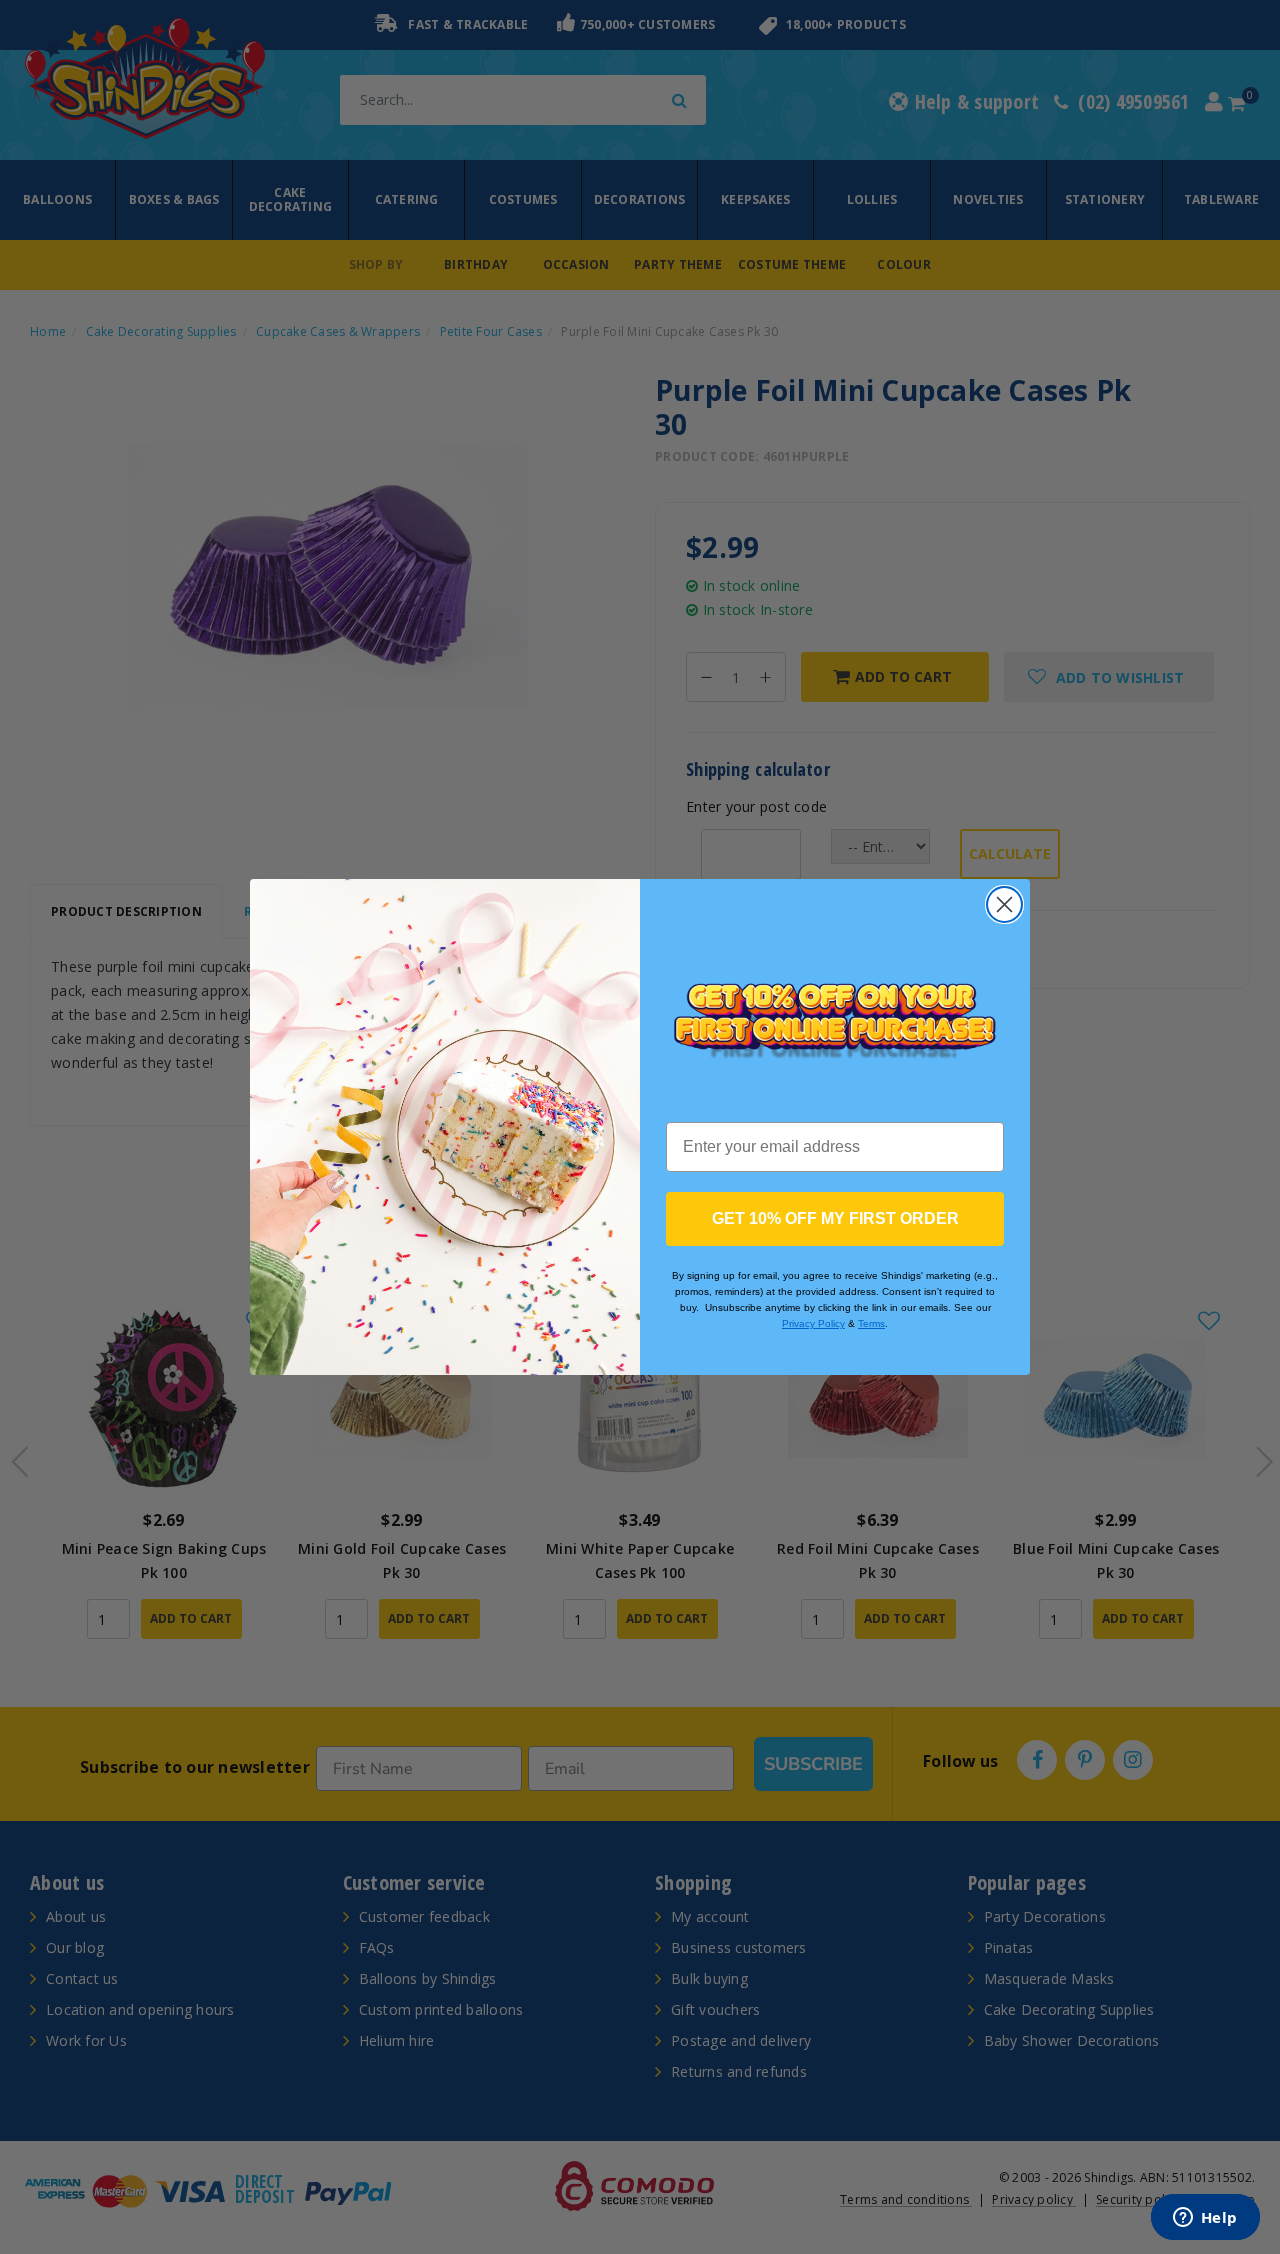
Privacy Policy (813, 1323)
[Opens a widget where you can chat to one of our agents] (1205, 2219)
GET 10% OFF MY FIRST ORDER (835, 1218)
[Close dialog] (1004, 904)
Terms (871, 1323)
